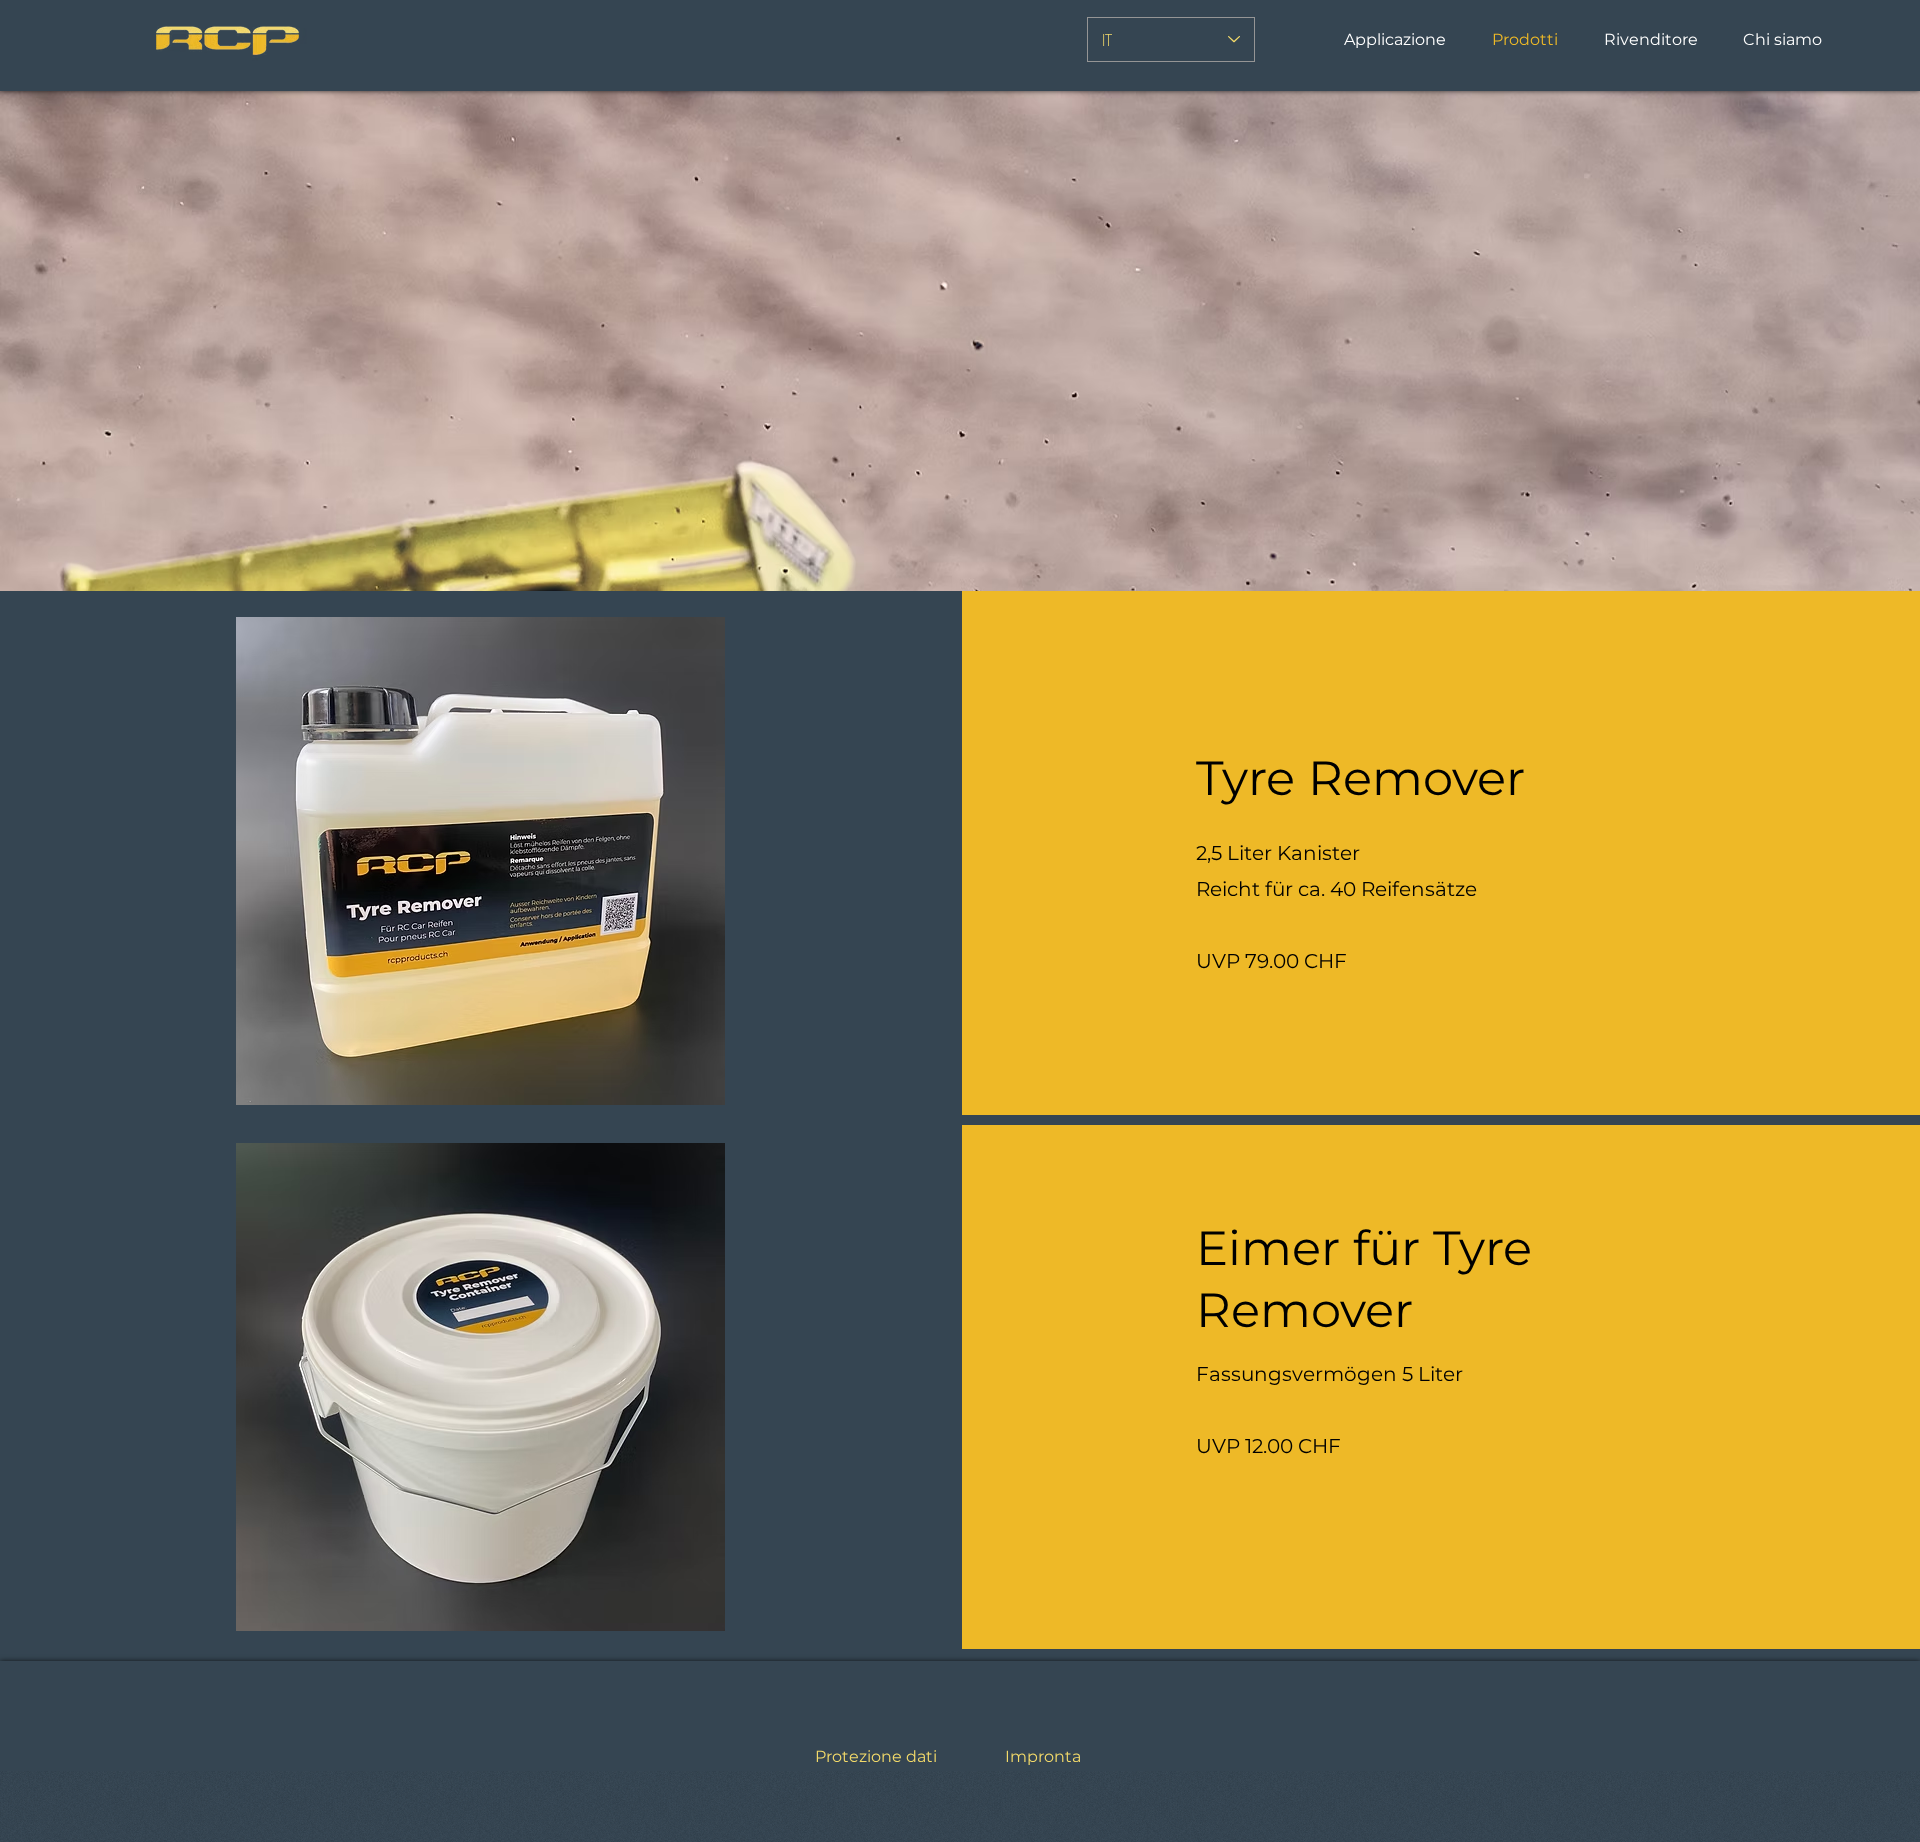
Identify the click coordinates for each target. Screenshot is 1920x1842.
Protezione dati (876, 1756)
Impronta (1043, 1756)
